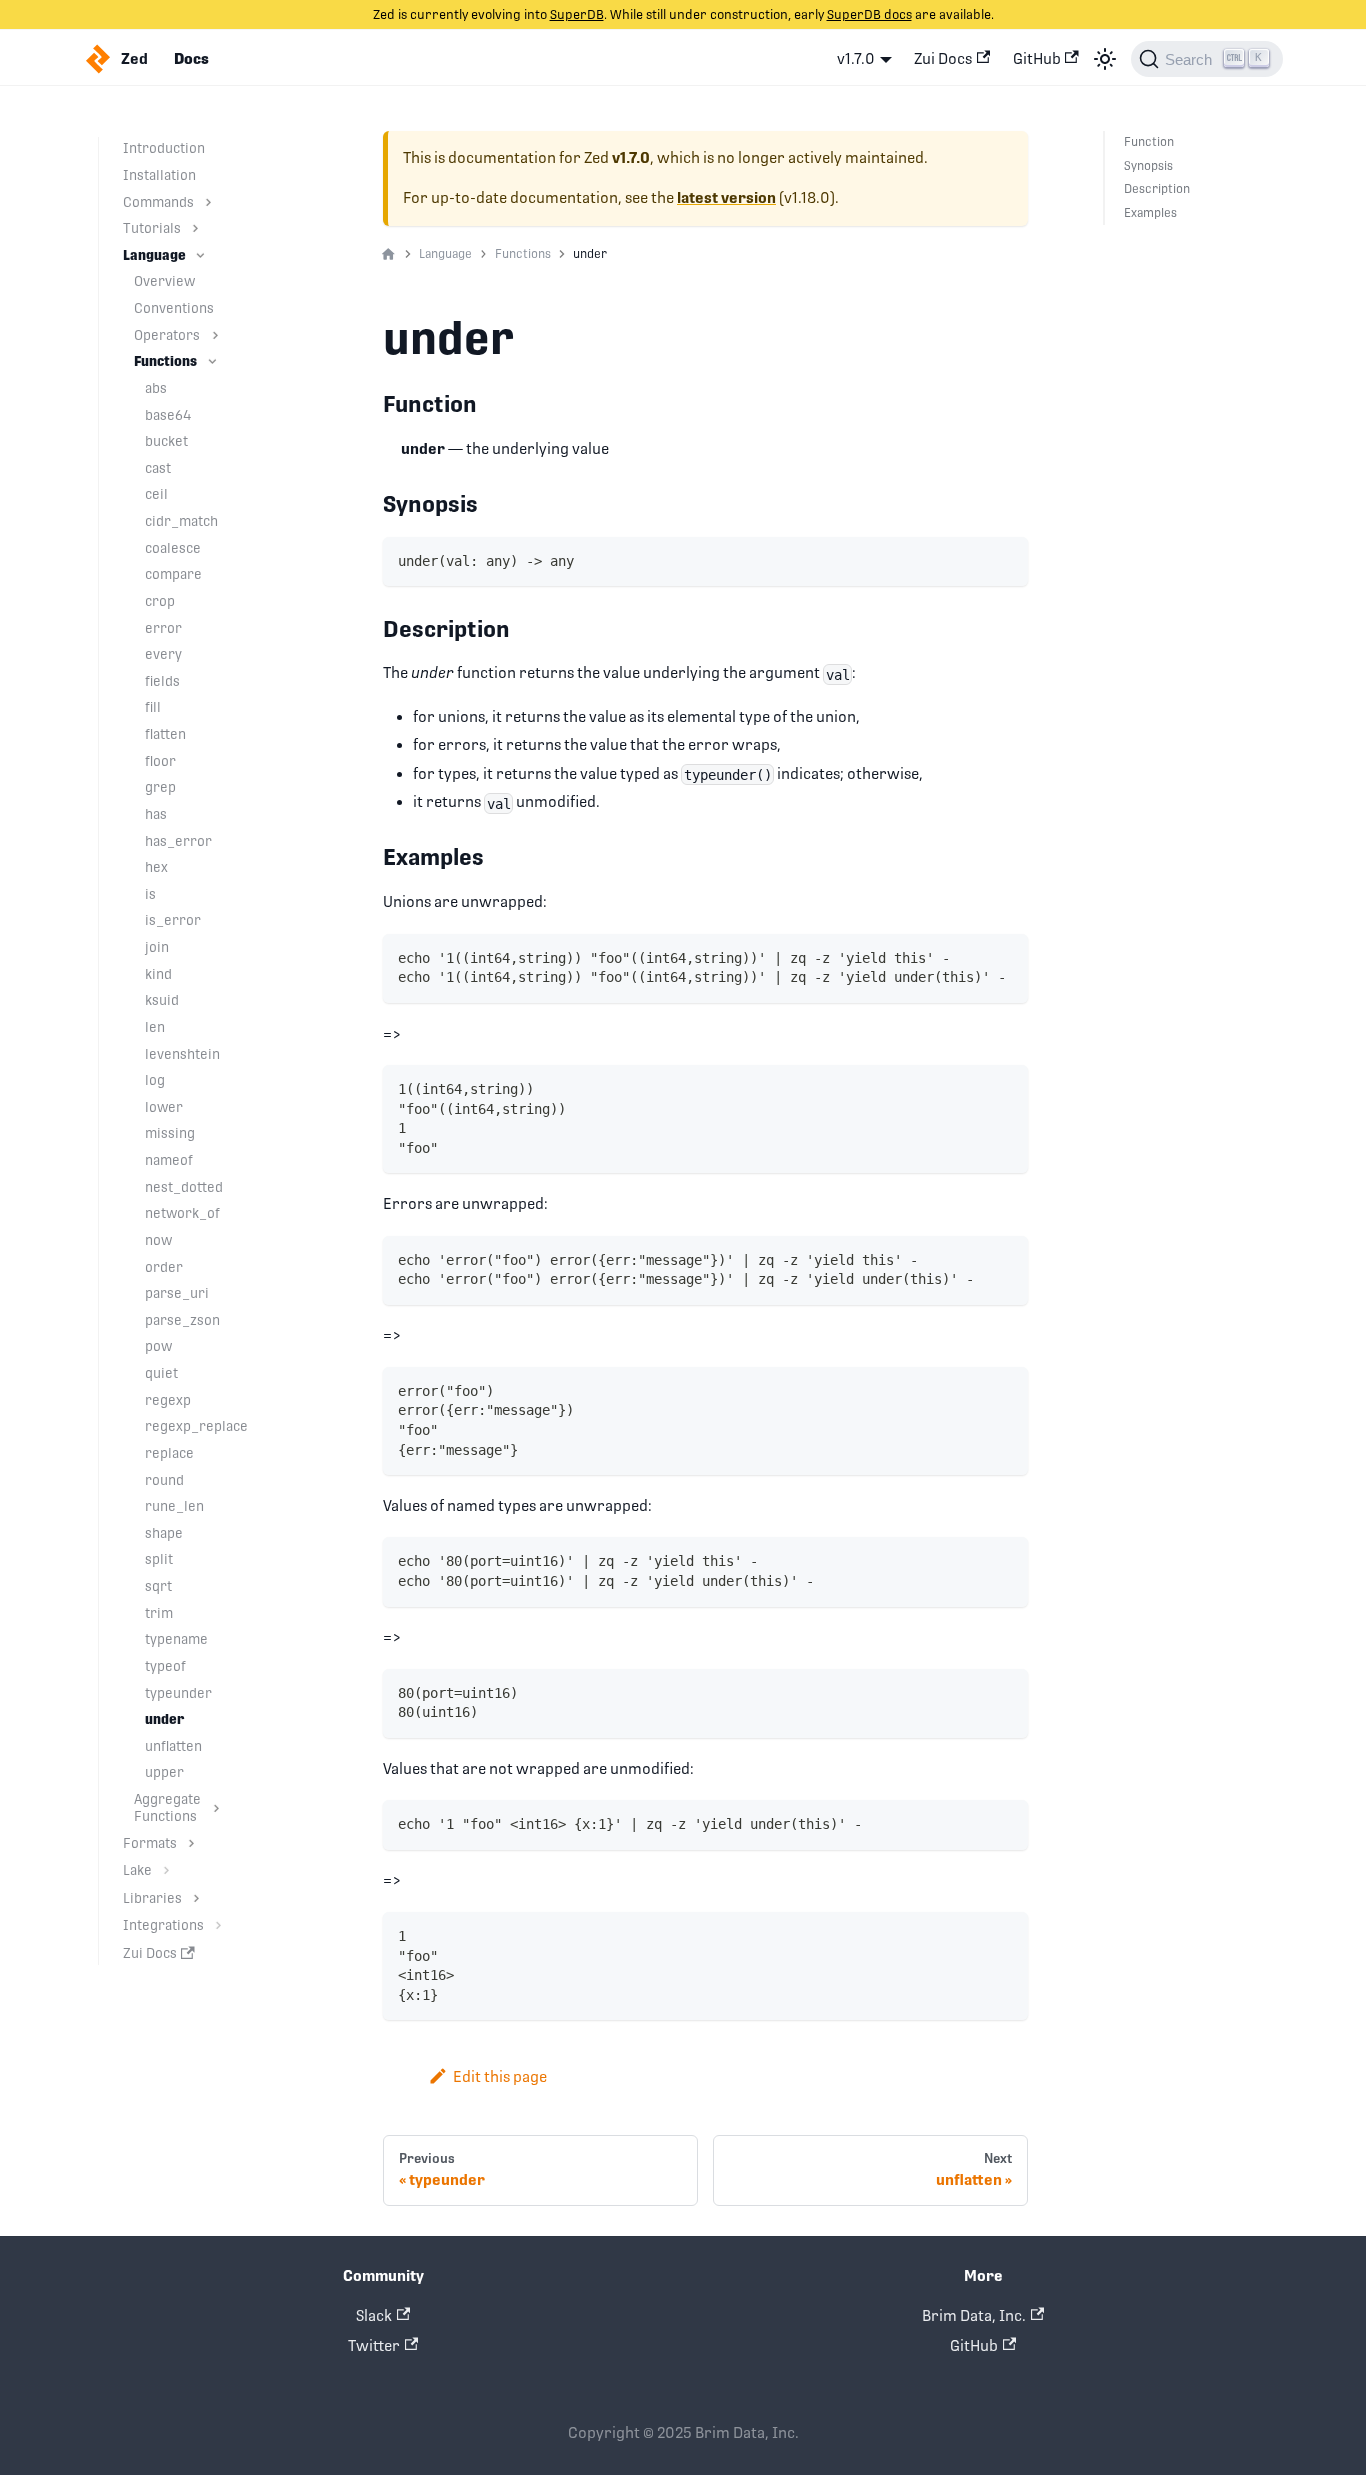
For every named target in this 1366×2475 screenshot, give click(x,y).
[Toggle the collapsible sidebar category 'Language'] (200, 255)
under (165, 1719)
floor (160, 761)
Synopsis (1148, 166)
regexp (168, 1400)
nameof (169, 1160)
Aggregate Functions (167, 1807)
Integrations (163, 1925)
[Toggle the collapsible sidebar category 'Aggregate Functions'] (216, 1808)
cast (158, 468)
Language (154, 255)
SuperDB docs (869, 14)
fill (153, 707)
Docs (191, 59)
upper (164, 1772)
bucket (166, 441)
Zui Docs (943, 58)
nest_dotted (184, 1187)
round (164, 1480)
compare (173, 574)
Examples (1150, 213)
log (155, 1080)
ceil (156, 494)
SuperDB (577, 14)
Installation (159, 175)
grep (160, 787)
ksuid (162, 1000)
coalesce (173, 548)
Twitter (374, 2345)
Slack (374, 2315)
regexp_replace (196, 1426)
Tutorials (152, 228)
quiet (161, 1373)
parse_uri (177, 1293)
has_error (178, 841)
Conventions (174, 308)
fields (162, 681)
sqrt (158, 1586)
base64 (168, 415)
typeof (165, 1666)
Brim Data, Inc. (974, 2315)
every (163, 654)
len (155, 1027)
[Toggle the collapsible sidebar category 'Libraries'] (196, 1898)
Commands (158, 202)
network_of (182, 1213)
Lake (137, 1870)
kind (158, 974)
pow (158, 1346)
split (159, 1559)
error (163, 628)
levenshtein (182, 1054)
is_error (173, 920)
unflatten (173, 1746)
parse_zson (182, 1320)
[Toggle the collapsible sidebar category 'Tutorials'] (195, 228)
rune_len (174, 1506)
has (156, 814)
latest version (726, 198)
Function (1149, 142)
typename (176, 1639)
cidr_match (181, 521)
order (164, 1267)
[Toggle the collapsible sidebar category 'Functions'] (212, 361)
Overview (164, 281)
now (158, 1240)
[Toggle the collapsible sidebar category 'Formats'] (191, 1843)
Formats (150, 1843)
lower (164, 1107)
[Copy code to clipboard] (1005, 559)
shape (164, 1533)
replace (169, 1453)
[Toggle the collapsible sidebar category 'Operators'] (215, 335)
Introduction (164, 148)
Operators (167, 335)
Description (1157, 189)
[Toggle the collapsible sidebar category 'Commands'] (208, 202)
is (150, 894)
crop (160, 601)
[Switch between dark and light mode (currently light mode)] (1105, 59)
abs (156, 388)
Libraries (152, 1898)
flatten (165, 734)
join (157, 947)
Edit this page (500, 2076)
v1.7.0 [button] (856, 58)
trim (159, 1613)
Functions (165, 361)
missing (170, 1133)
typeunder (178, 1693)
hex (156, 867)
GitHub (1037, 58)
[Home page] (388, 255)
